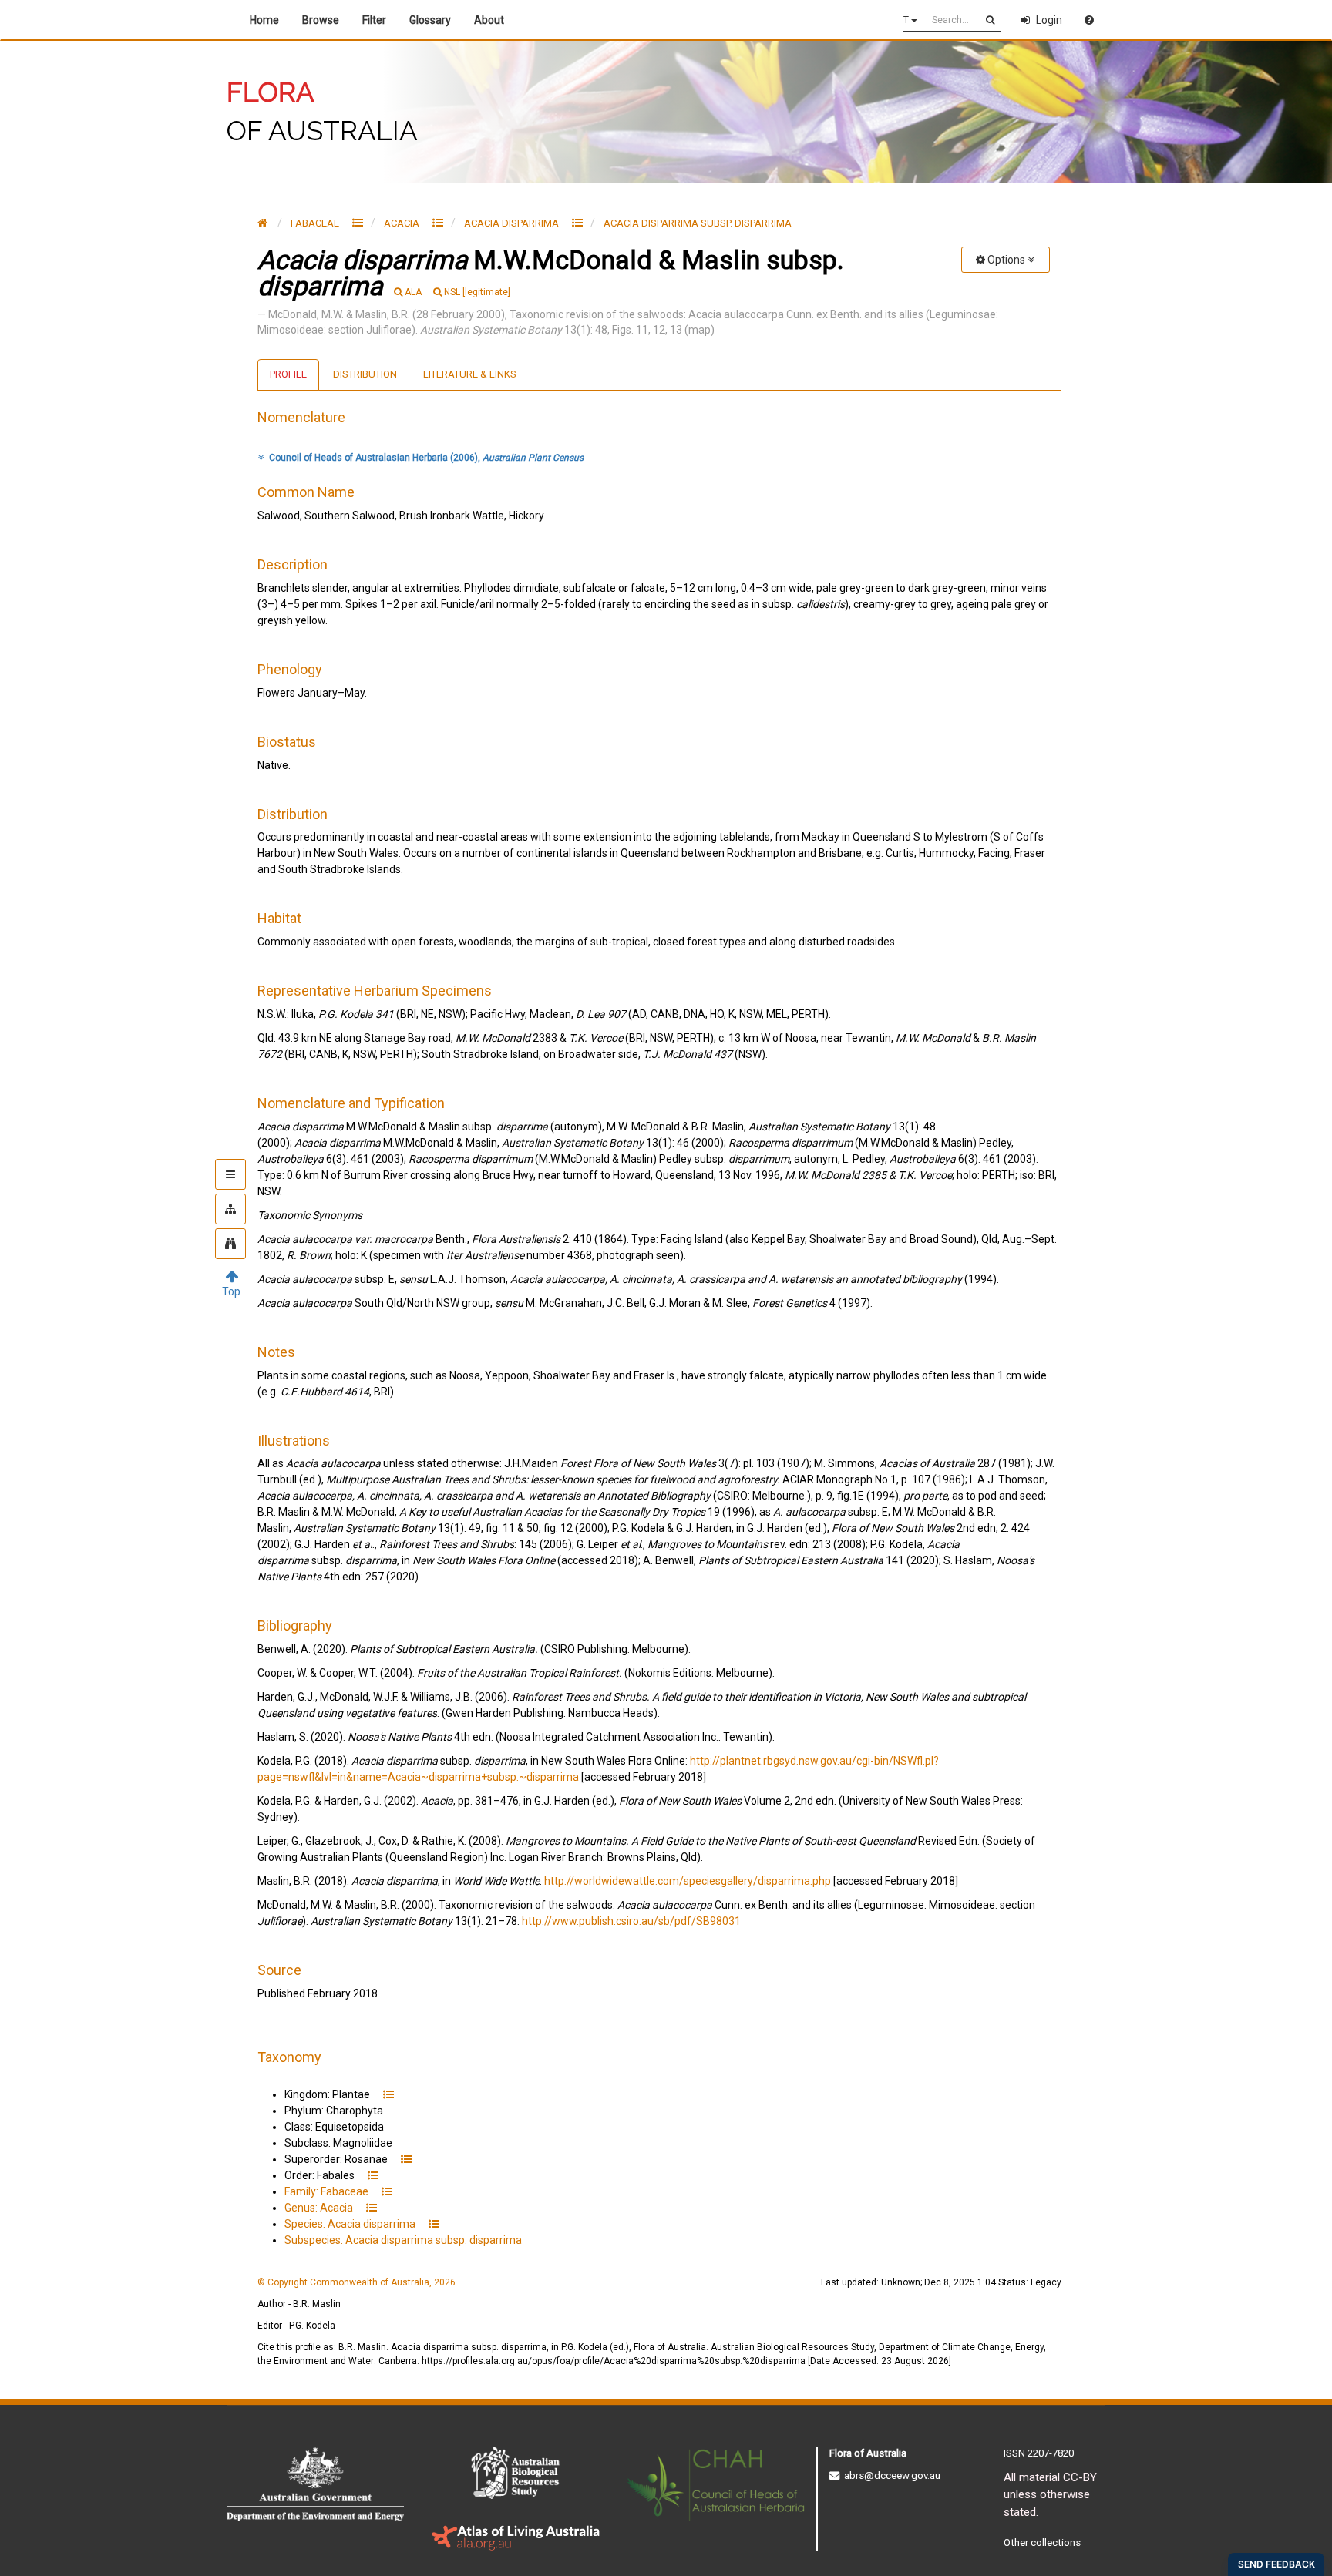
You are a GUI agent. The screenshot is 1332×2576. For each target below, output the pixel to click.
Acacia (403, 223)
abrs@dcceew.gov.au (890, 2475)
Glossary (430, 20)
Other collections (1042, 2542)
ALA (413, 292)
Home (264, 20)
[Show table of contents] (230, 1174)
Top (231, 1291)
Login (1049, 20)
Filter (374, 20)
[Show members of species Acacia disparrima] (577, 223)
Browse (321, 20)
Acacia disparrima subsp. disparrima (698, 223)
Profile (288, 374)
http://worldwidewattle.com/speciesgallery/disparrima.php (688, 1881)
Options (1006, 260)
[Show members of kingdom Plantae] (388, 2094)
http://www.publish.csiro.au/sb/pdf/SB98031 (631, 1921)
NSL (477, 292)
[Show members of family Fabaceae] (358, 223)
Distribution (365, 374)
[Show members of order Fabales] (373, 2175)
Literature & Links (470, 374)
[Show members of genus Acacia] (438, 223)
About (491, 20)
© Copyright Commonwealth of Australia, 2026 (357, 2282)
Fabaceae (316, 223)
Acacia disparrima (513, 223)
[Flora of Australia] (262, 223)
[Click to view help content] (1089, 20)
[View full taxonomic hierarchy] (230, 1209)
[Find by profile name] (230, 1244)
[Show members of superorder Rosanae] (406, 2159)
